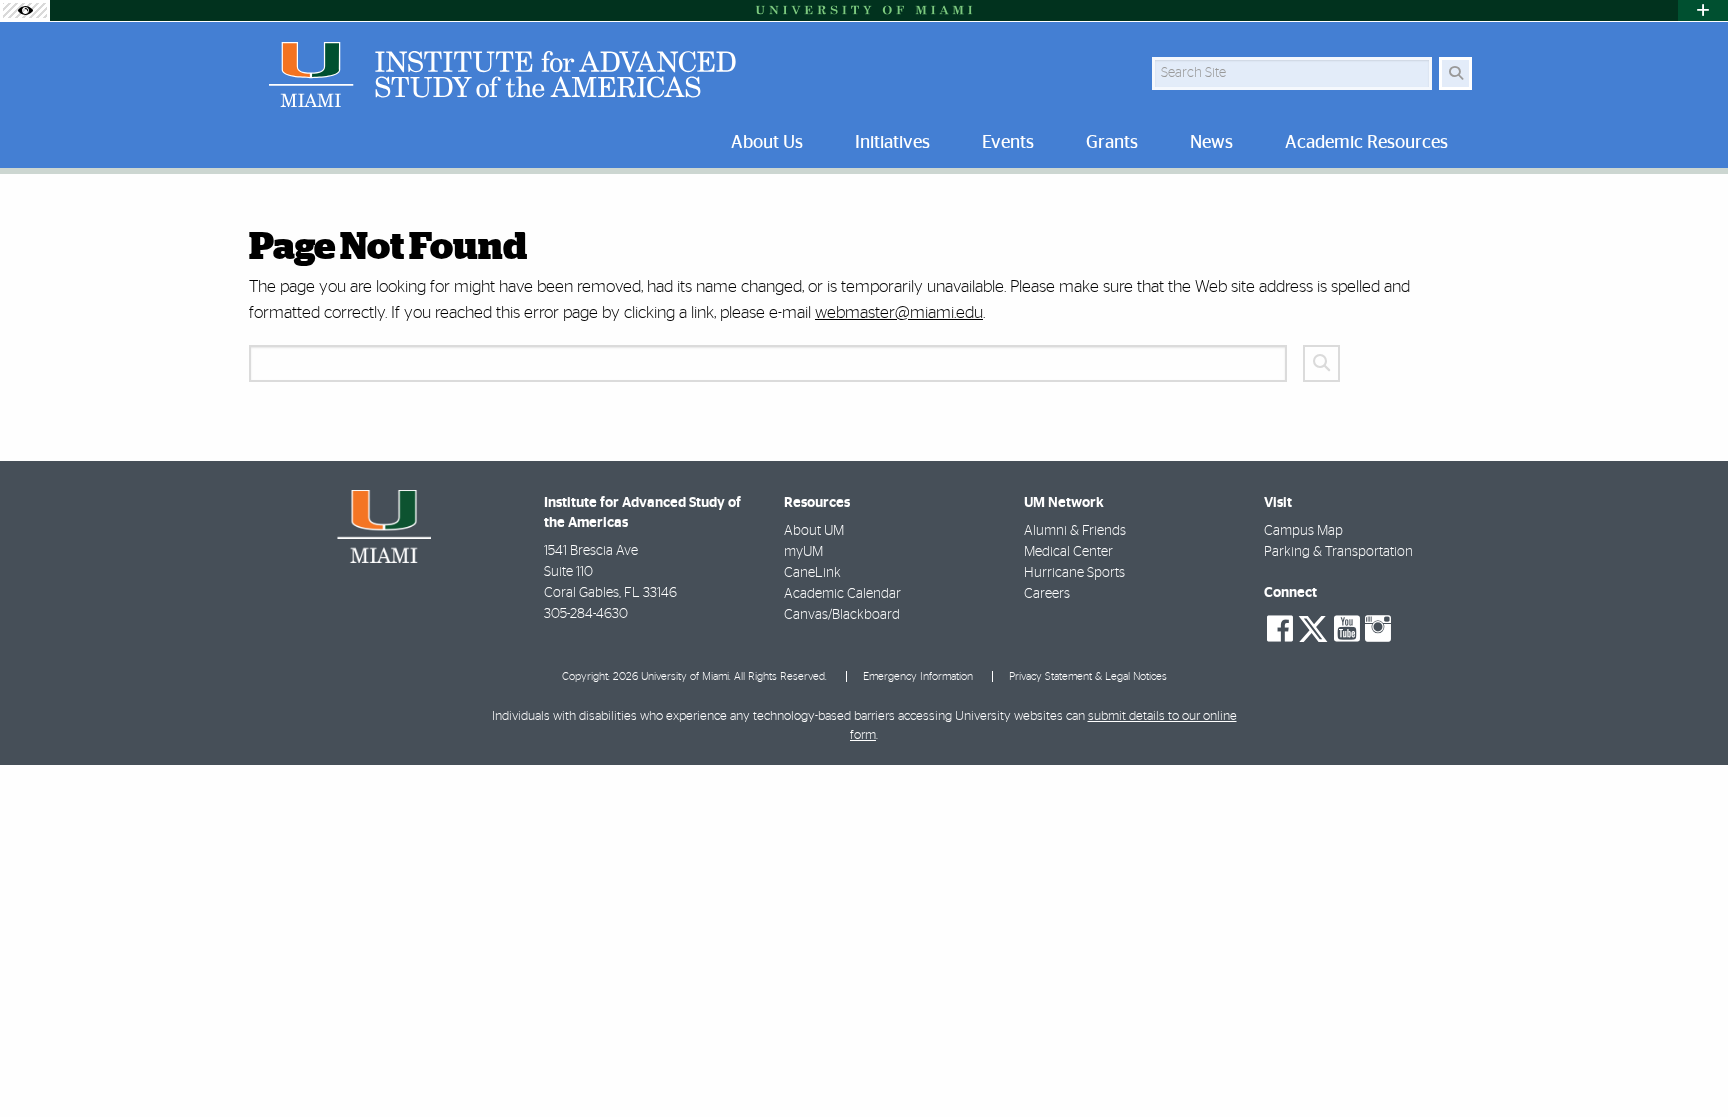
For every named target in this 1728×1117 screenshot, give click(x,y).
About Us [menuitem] (767, 143)
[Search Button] (1455, 73)
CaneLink (812, 573)
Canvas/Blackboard (842, 615)
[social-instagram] (1378, 629)
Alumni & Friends (1075, 531)
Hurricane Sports (1074, 573)
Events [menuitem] (1008, 143)
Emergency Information (918, 676)
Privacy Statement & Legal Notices (1088, 676)
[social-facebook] (1280, 629)
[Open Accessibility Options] (25, 10)
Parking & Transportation (1338, 552)
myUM (803, 552)
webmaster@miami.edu (899, 312)
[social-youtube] (1347, 629)
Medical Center (1068, 552)
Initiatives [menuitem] (892, 143)
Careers (1047, 594)
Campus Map (1303, 531)
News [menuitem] (1211, 143)
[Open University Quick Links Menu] (1703, 10)
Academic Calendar (842, 594)
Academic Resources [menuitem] (1366, 143)
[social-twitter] (1313, 627)
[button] (1684, 1061)
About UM (814, 531)
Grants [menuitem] (1112, 143)
